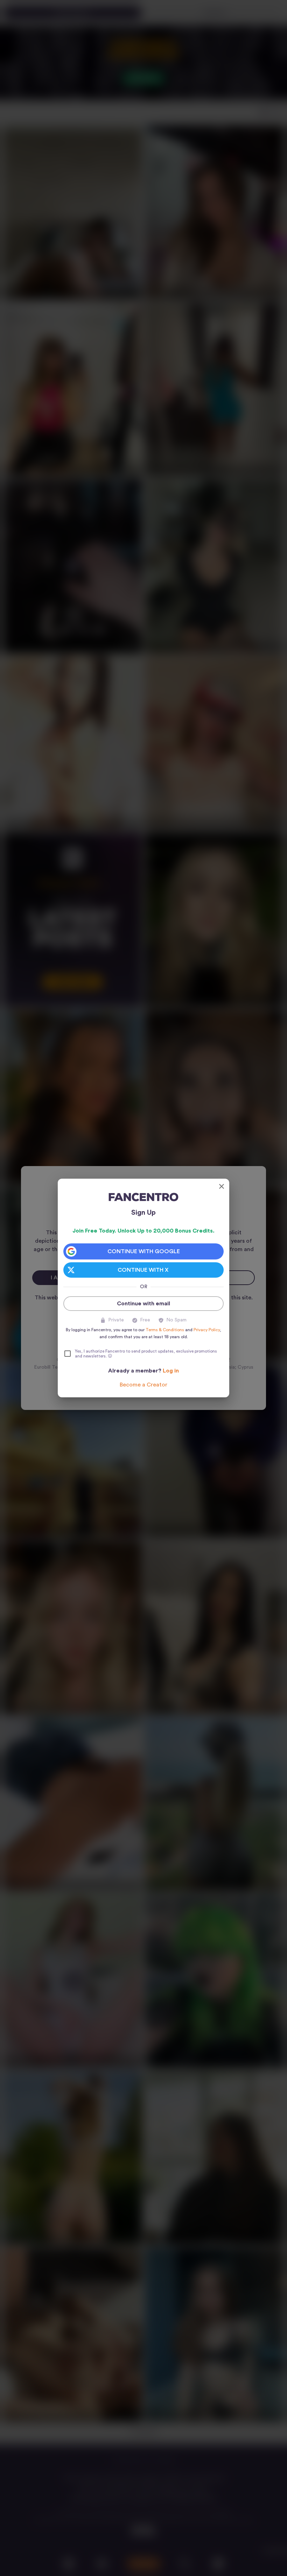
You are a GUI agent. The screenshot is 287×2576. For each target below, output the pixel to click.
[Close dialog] (222, 1186)
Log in (171, 1371)
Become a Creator (143, 1385)
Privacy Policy (207, 1330)
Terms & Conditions (165, 1330)
